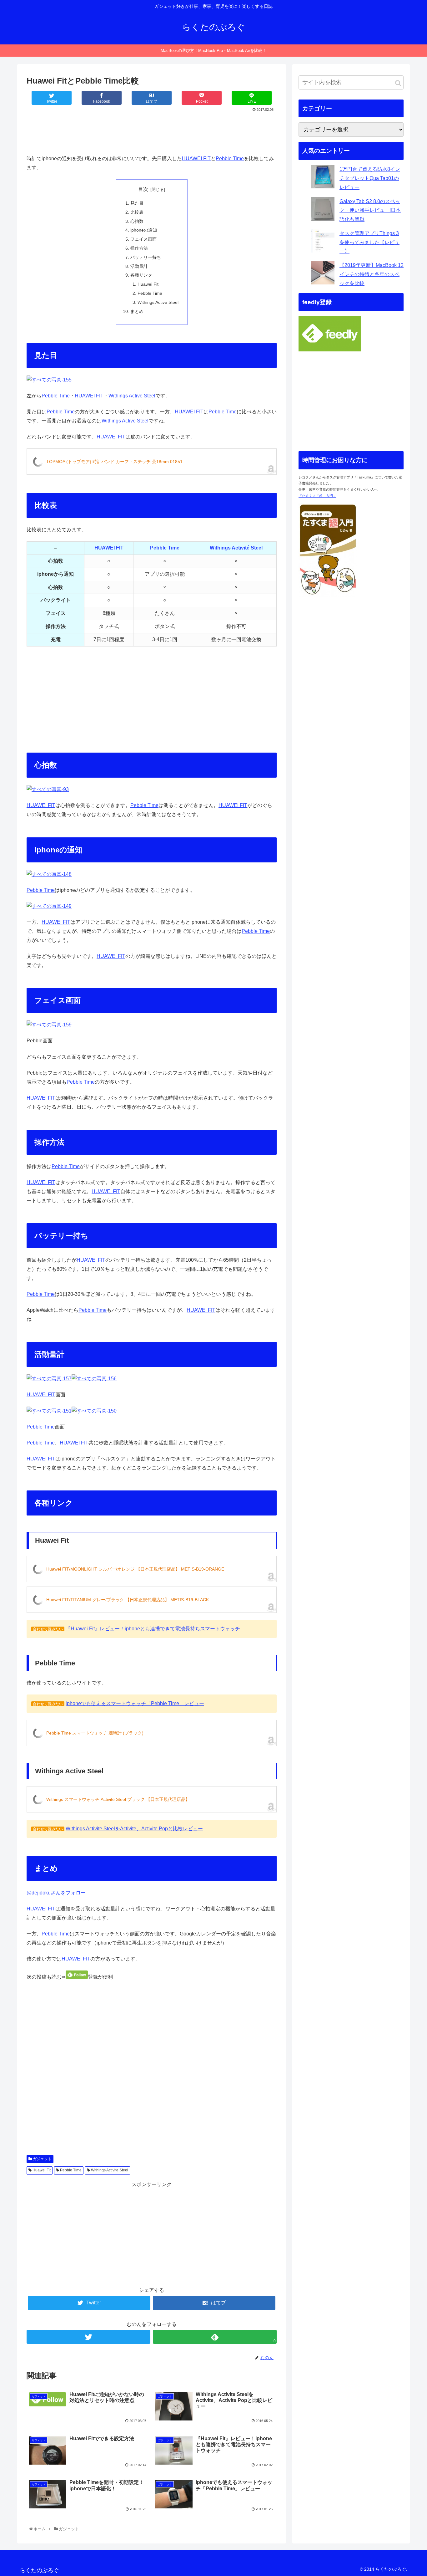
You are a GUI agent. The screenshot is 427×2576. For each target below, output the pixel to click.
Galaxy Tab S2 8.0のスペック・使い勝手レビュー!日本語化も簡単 (370, 210)
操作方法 (139, 248)
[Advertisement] (152, 131)
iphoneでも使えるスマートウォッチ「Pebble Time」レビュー (135, 1703)
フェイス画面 (143, 239)
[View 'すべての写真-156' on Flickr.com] (94, 1379)
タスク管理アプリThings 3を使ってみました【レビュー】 (369, 242)
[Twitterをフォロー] (88, 2337)
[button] (398, 83)
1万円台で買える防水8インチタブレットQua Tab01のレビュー (370, 178)
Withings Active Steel (158, 302)
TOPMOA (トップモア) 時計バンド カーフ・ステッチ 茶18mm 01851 (114, 462)
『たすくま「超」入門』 (317, 496)
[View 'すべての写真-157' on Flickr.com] (49, 1379)
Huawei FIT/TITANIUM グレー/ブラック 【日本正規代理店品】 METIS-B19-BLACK (128, 1600)
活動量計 (139, 266)
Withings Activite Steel (109, 2170)
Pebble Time (230, 158)
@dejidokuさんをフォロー (56, 1893)
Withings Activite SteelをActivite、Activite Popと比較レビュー (134, 1829)
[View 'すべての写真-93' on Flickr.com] (48, 789)
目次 (143, 189)
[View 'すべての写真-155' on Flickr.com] (49, 380)
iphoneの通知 (144, 230)
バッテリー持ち (146, 257)
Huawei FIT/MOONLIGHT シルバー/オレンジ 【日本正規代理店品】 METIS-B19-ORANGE (135, 1569)
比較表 (137, 212)
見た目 (137, 203)
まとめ (137, 311)
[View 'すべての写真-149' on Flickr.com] (49, 906)
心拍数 (137, 221)
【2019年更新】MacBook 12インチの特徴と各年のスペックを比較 (372, 274)
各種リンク (141, 275)
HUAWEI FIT (196, 158)
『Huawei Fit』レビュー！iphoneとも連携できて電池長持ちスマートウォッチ (153, 1629)
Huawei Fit (148, 284)
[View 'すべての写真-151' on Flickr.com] (49, 1411)
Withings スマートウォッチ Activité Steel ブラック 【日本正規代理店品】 (118, 1799)
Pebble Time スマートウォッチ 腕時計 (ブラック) (95, 1733)
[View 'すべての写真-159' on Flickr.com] (49, 1025)
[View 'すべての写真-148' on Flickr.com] (49, 874)
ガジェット (42, 2159)
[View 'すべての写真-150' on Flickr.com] (94, 1411)
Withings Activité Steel (236, 548)
